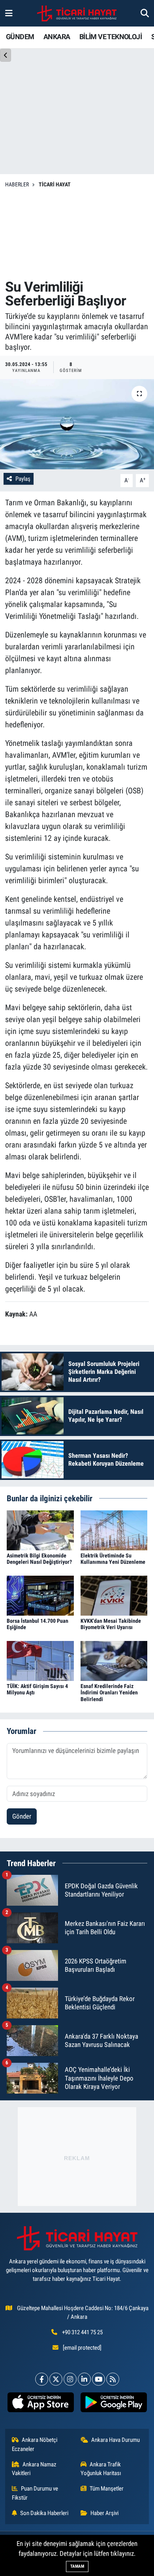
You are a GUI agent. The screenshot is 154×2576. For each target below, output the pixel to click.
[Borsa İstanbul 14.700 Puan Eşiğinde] (40, 1595)
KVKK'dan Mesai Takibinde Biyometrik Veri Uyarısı (111, 1624)
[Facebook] (42, 2379)
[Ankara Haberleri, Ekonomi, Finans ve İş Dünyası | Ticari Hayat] (77, 13)
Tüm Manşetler (107, 2489)
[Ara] (145, 13)
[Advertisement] (77, 234)
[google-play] (114, 2404)
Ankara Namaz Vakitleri (34, 2469)
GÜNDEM (20, 37)
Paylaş (23, 479)
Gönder (22, 1816)
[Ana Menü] (9, 13)
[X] (56, 2379)
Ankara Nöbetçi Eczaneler (35, 2444)
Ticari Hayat (55, 184)
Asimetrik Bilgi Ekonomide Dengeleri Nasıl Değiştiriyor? (39, 1559)
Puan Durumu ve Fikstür (35, 2493)
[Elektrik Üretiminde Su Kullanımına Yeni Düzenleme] (114, 1530)
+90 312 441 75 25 (82, 2332)
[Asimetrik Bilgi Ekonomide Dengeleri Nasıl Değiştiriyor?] (40, 1530)
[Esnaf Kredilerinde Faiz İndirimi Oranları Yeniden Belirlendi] (114, 1660)
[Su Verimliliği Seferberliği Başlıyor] (77, 424)
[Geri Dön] (6, 55)
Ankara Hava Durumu (115, 2440)
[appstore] (40, 2404)
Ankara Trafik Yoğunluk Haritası (101, 2469)
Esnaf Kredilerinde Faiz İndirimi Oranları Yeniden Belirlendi (109, 1693)
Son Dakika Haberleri (44, 2513)
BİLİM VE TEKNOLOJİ (111, 37)
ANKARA (57, 37)
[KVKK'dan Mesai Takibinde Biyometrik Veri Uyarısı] (114, 1595)
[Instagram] (70, 2379)
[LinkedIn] (84, 2379)
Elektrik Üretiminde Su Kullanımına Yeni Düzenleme (113, 1559)
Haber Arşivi (104, 2513)
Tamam (77, 2566)
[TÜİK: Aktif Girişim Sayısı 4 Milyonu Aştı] (40, 1660)
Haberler (17, 184)
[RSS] (113, 2379)
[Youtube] (99, 2379)
